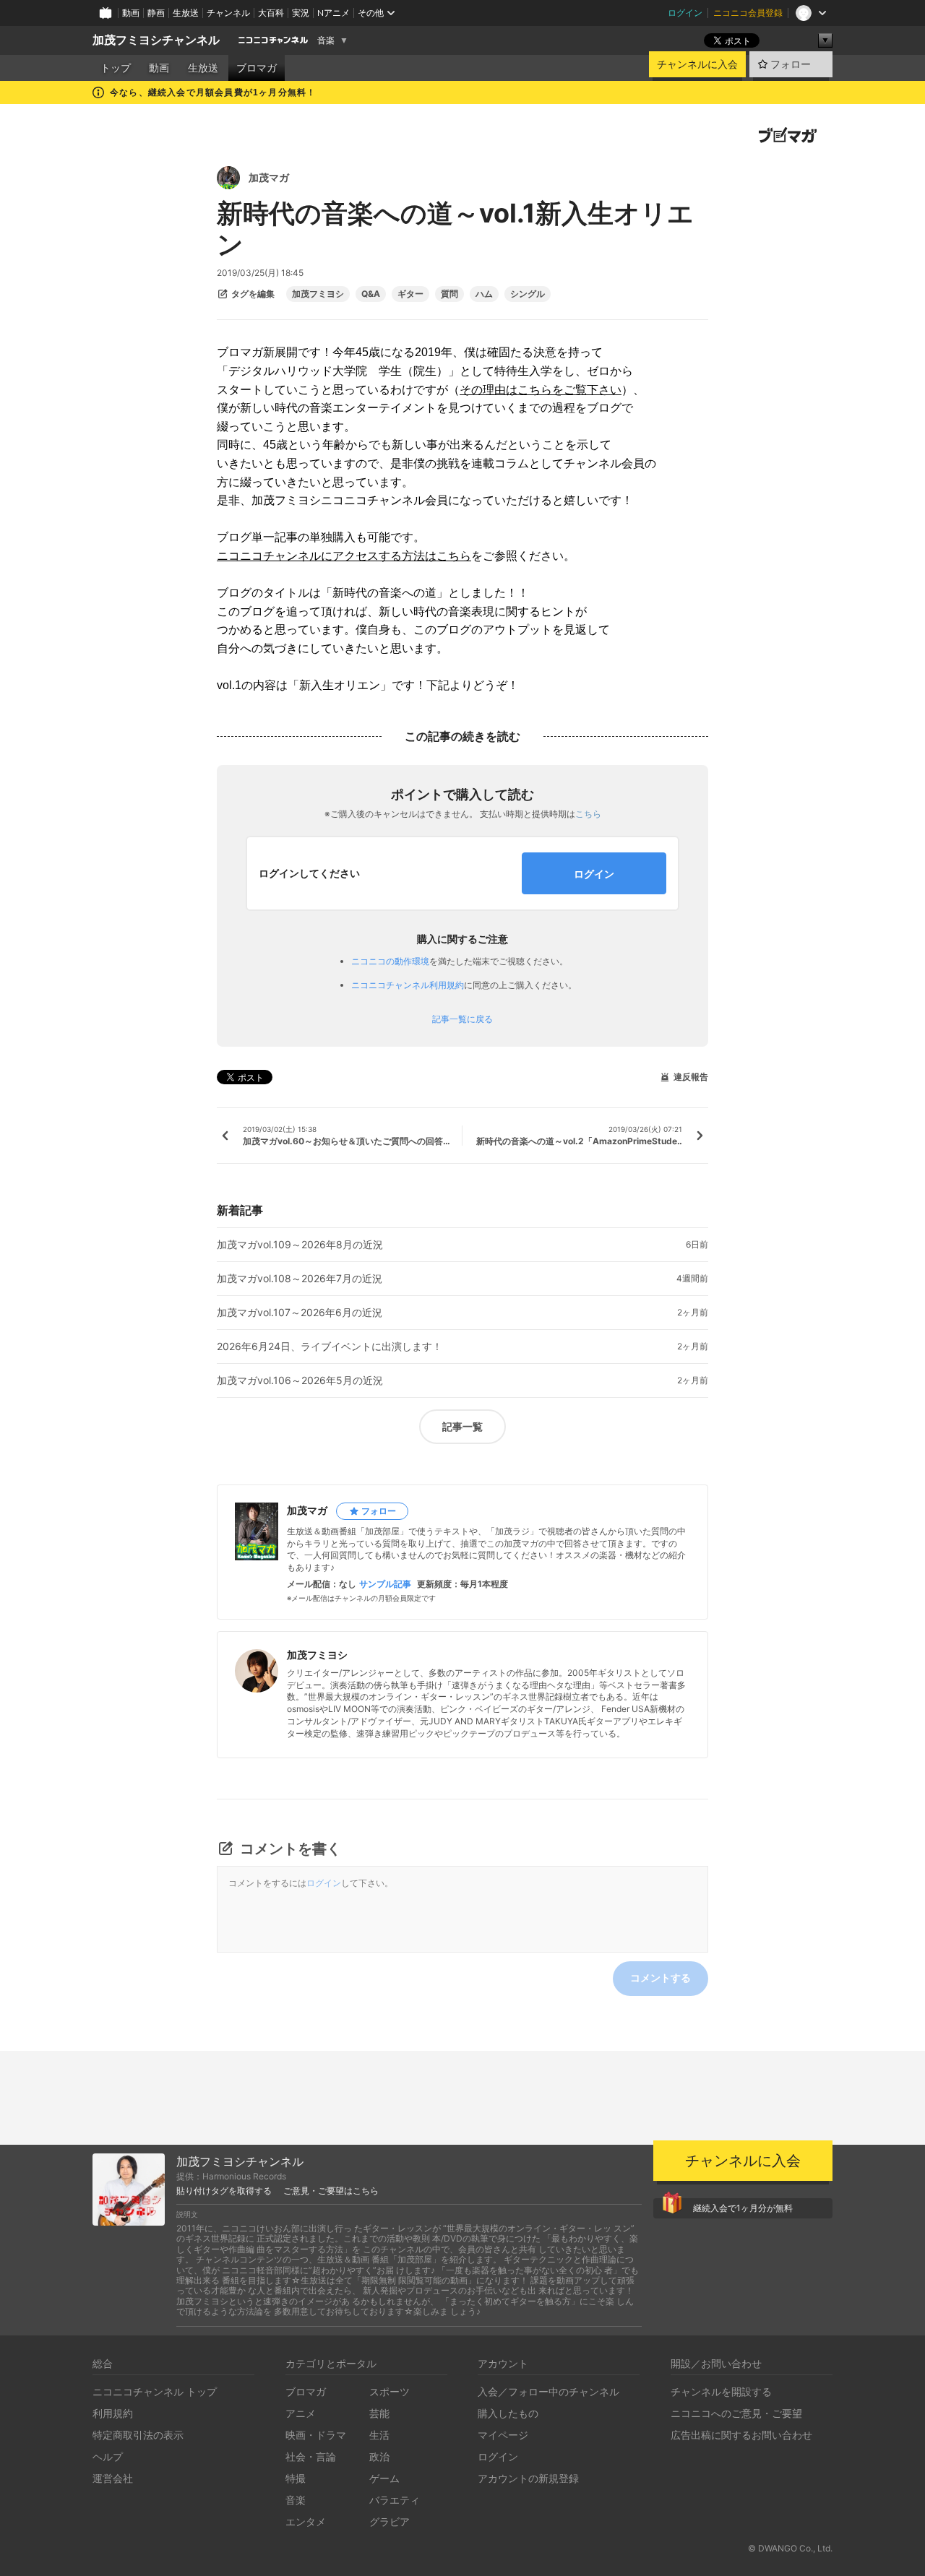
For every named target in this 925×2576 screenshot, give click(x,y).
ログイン (685, 13)
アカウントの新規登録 (528, 2478)
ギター (410, 294)
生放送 (186, 13)
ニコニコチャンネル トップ (155, 2391)
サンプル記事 (385, 1584)
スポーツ (390, 2391)
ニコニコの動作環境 (390, 961)
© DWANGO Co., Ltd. (790, 2548)
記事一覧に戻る (462, 1019)
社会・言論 (311, 2456)
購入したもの (508, 2413)
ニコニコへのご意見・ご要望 (736, 2413)
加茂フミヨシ (318, 294)
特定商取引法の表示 (138, 2435)
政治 (379, 2456)
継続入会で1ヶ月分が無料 (743, 2208)
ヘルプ (108, 2456)
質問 (449, 294)
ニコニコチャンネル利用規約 (408, 985)
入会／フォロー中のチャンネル (548, 2391)
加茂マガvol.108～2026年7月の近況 (300, 1279)
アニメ (301, 2413)
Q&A (371, 294)
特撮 (296, 2478)
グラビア (390, 2521)
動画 (131, 13)
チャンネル (228, 13)
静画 (156, 13)
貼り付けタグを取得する (224, 2191)
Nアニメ (334, 13)
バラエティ (395, 2500)
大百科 (271, 13)
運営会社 (113, 2478)
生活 (379, 2435)
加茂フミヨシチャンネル (156, 40)
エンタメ (306, 2521)
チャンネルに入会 (697, 64)
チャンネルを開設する (721, 2391)
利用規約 (113, 2413)
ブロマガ (257, 68)
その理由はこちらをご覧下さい (541, 390)
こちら (588, 814)
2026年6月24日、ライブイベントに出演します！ (330, 1347)
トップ (116, 68)
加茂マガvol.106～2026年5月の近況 (300, 1380)
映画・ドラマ (316, 2435)
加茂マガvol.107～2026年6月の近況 (300, 1313)
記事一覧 (462, 1426)
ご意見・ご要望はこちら (331, 2191)
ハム (484, 294)
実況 (301, 13)
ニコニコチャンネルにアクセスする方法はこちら (344, 556)
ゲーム (384, 2478)
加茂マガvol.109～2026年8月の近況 (300, 1245)
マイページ (503, 2435)
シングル (528, 294)
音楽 (326, 40)
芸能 (379, 2413)
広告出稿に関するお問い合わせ (741, 2435)
